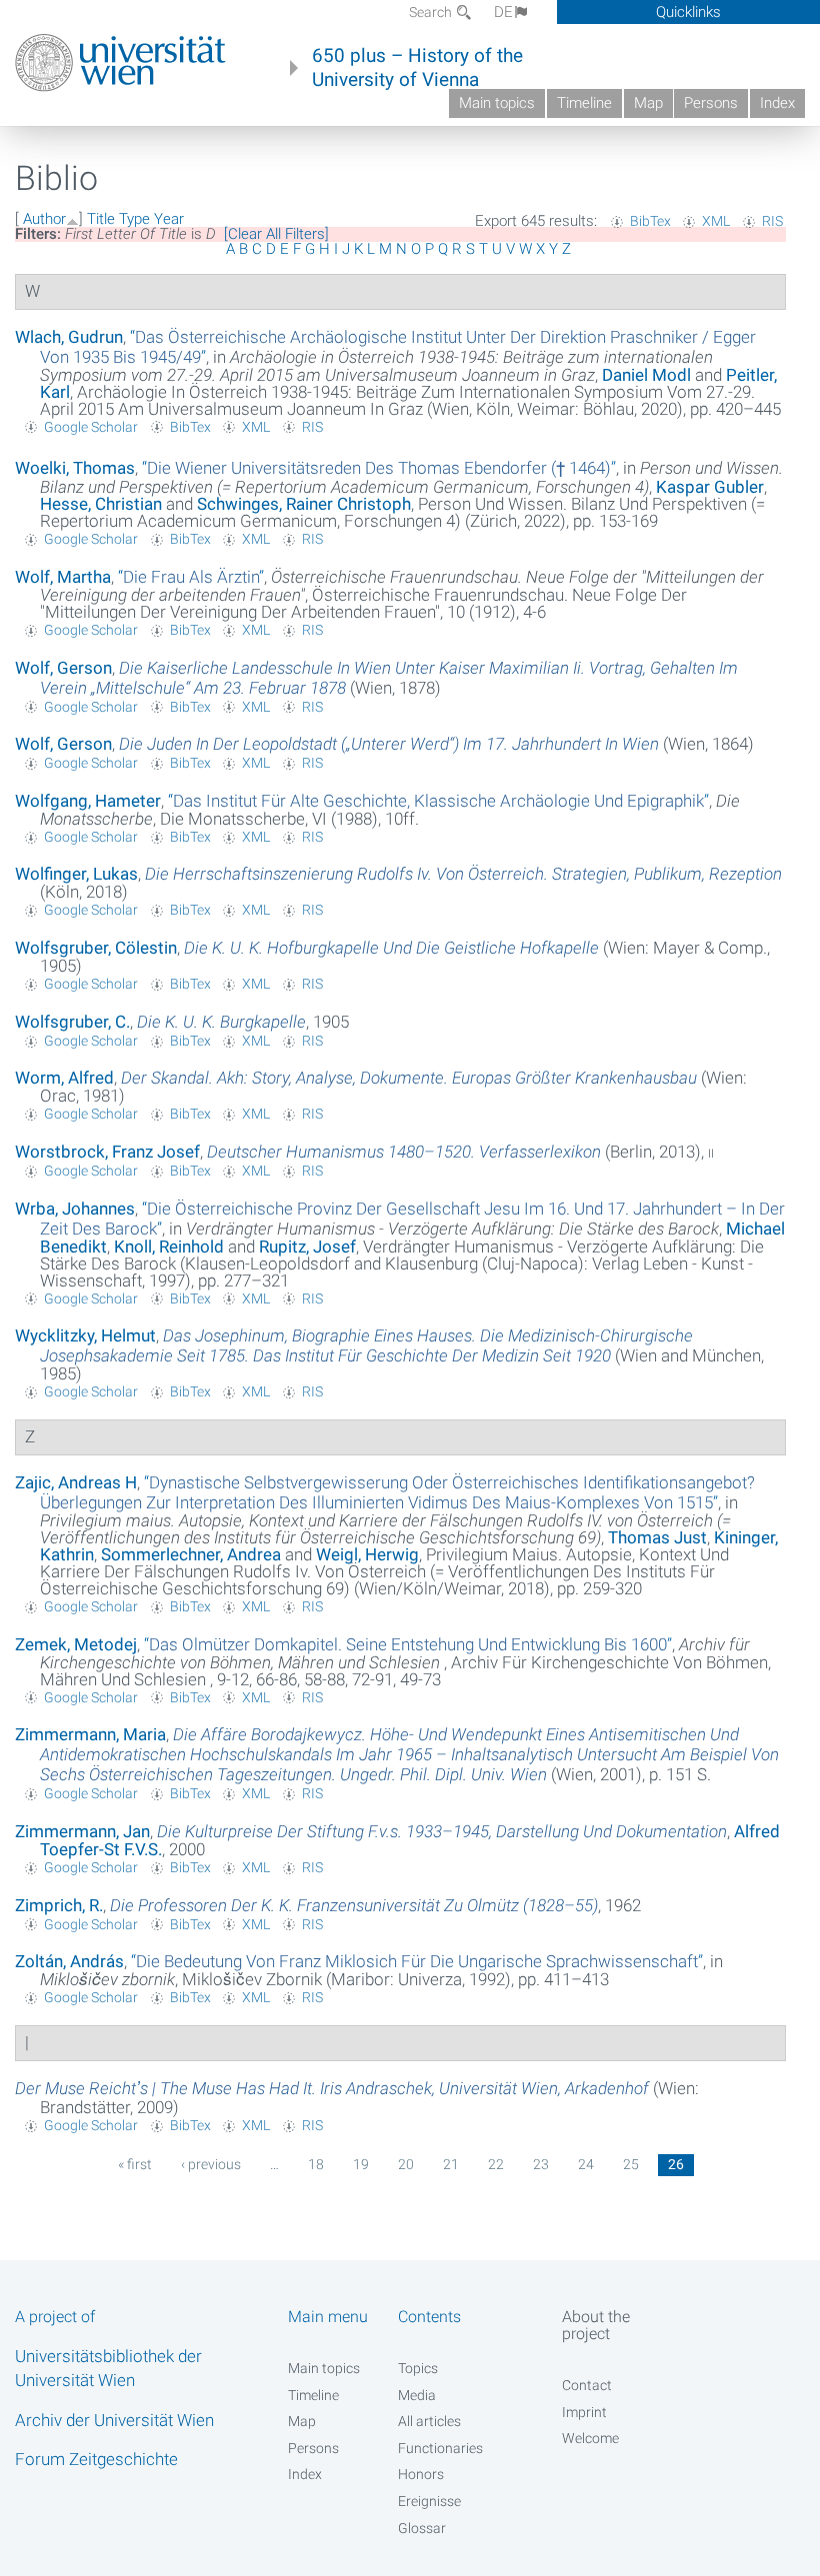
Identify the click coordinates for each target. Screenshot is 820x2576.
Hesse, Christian (101, 504)
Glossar (422, 2528)
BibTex (650, 221)
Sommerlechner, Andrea (191, 1554)
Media (417, 2395)
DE (503, 12)
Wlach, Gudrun (69, 337)
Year (169, 219)
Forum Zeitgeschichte (96, 2459)
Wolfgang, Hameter (88, 801)
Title (101, 219)
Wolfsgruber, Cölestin (96, 948)
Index (777, 103)
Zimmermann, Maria (90, 1734)
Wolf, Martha (63, 577)
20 (406, 2164)
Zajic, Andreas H (76, 1482)
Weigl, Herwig (367, 1554)
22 (496, 2164)
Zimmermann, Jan (82, 1831)
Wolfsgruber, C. (72, 1022)
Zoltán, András (69, 1961)
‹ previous (211, 2164)
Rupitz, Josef (307, 1247)
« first (135, 2164)
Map (648, 103)
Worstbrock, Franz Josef (107, 1152)
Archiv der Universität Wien (114, 2420)
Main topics (497, 103)
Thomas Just (657, 1537)
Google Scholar (91, 427)
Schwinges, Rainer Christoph (304, 504)
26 (676, 2164)
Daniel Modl (646, 375)
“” (379, 468)
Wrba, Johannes (75, 1209)
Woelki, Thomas (75, 468)
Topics (418, 2368)
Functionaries (440, 2448)
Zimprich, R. (59, 1905)
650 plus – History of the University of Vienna (417, 68)
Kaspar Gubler (710, 487)
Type (134, 219)
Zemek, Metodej (76, 1644)
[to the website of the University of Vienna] (120, 63)
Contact (587, 2385)
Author (44, 219)
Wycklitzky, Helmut (85, 1335)
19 (361, 2164)
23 (541, 2164)
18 (316, 2164)
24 (586, 2164)
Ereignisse (429, 2501)
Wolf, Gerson (63, 668)
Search (432, 12)
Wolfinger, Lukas (76, 874)
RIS (772, 221)
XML (716, 221)
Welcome (590, 2438)
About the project (596, 2325)
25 (631, 2164)
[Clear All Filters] (276, 234)
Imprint (584, 2412)
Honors (421, 2474)
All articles (429, 2421)
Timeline (584, 103)
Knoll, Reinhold (169, 1247)
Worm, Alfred (64, 1078)
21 (451, 2164)
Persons (711, 103)
